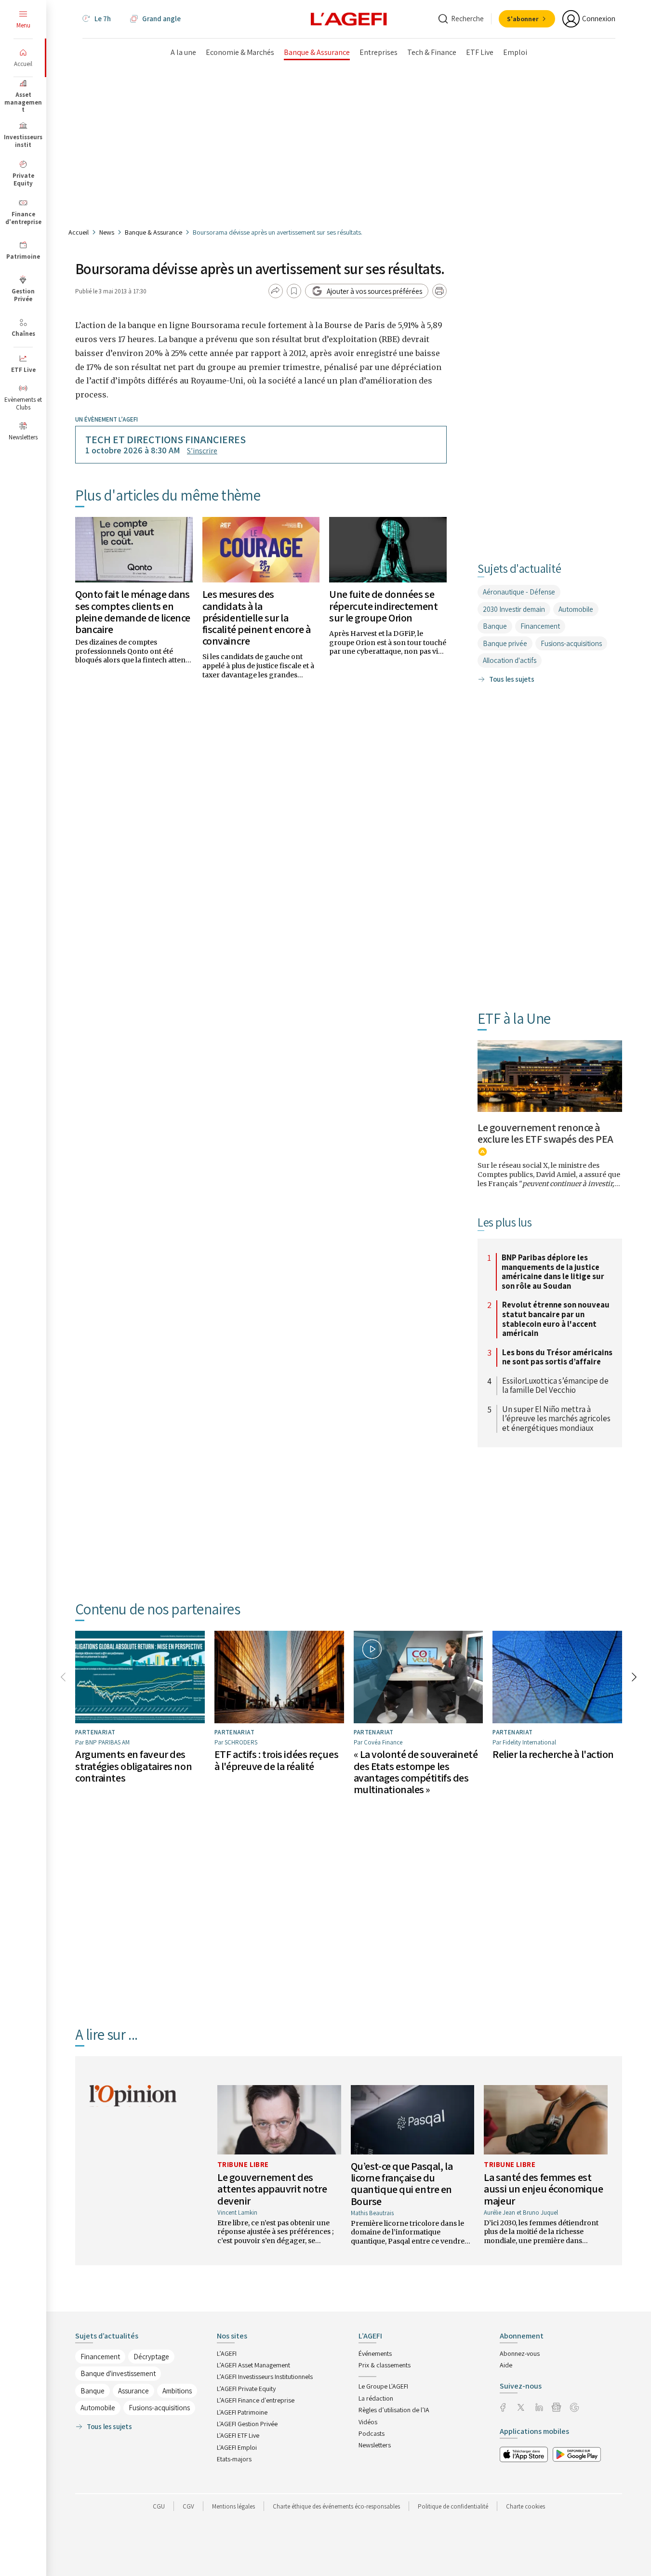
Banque (495, 626)
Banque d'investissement (118, 2373)
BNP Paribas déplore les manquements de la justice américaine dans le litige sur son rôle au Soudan (553, 1272)
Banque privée (505, 643)
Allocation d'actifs (510, 660)
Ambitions (177, 2391)
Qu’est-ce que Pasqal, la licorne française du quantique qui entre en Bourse (402, 2184)
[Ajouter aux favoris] (294, 291)
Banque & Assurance (153, 232)
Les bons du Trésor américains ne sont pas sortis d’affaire (557, 1357)
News (107, 232)
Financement (540, 626)
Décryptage (151, 2357)
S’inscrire (202, 451)
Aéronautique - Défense (519, 592)
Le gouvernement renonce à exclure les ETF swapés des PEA (545, 1133)
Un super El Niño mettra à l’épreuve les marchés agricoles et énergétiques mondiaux (556, 1419)
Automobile (576, 609)
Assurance (133, 2391)
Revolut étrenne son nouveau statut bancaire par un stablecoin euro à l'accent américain (556, 1319)
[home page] (349, 18)
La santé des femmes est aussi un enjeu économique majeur (543, 2189)
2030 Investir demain (514, 609)
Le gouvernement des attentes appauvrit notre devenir (272, 2189)
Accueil (79, 232)
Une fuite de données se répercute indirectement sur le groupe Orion (383, 606)
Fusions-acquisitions (571, 643)
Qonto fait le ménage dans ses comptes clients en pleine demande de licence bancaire (133, 612)
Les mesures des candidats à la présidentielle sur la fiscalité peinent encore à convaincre (257, 617)
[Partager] (276, 291)
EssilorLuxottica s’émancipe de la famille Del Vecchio (555, 1386)
